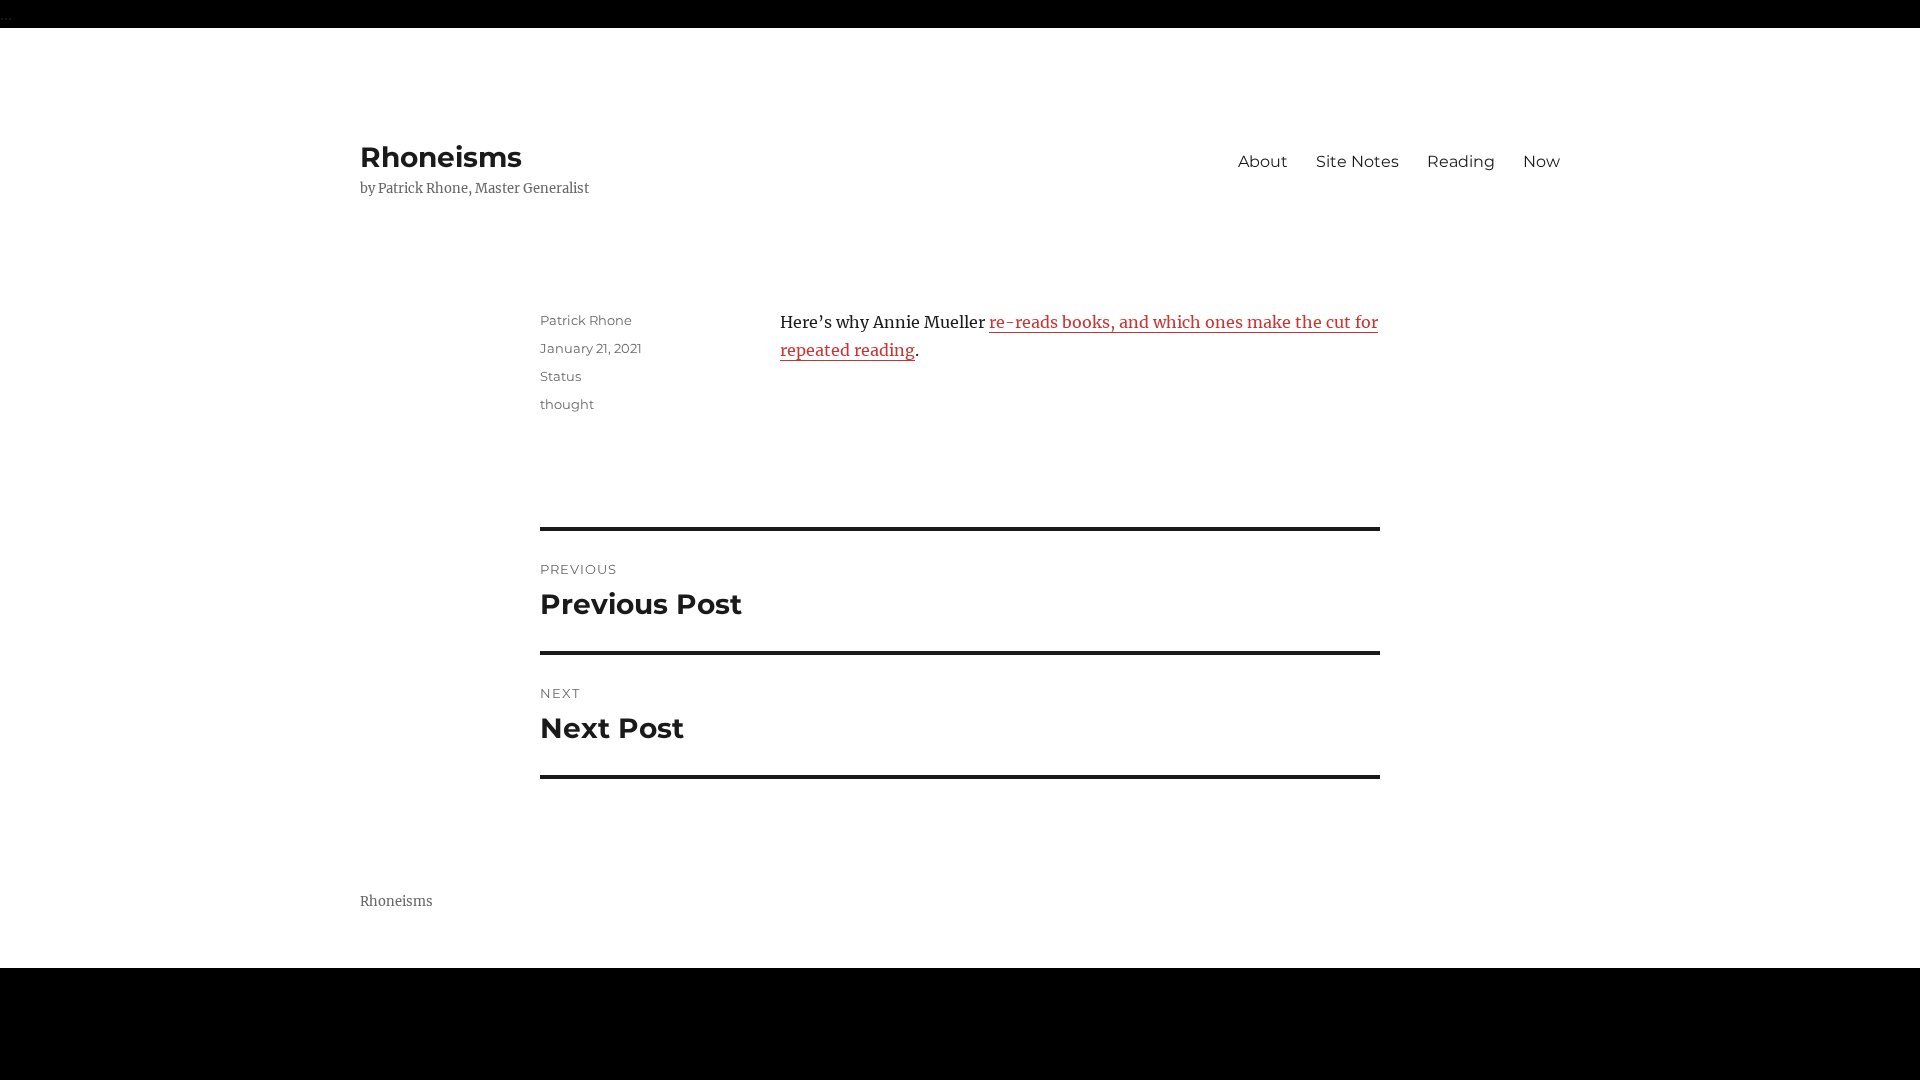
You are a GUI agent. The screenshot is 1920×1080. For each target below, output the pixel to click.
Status (560, 376)
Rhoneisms (441, 157)
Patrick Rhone (586, 320)
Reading (1461, 161)
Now (1541, 161)
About (1263, 161)
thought (567, 404)
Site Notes (1357, 161)
